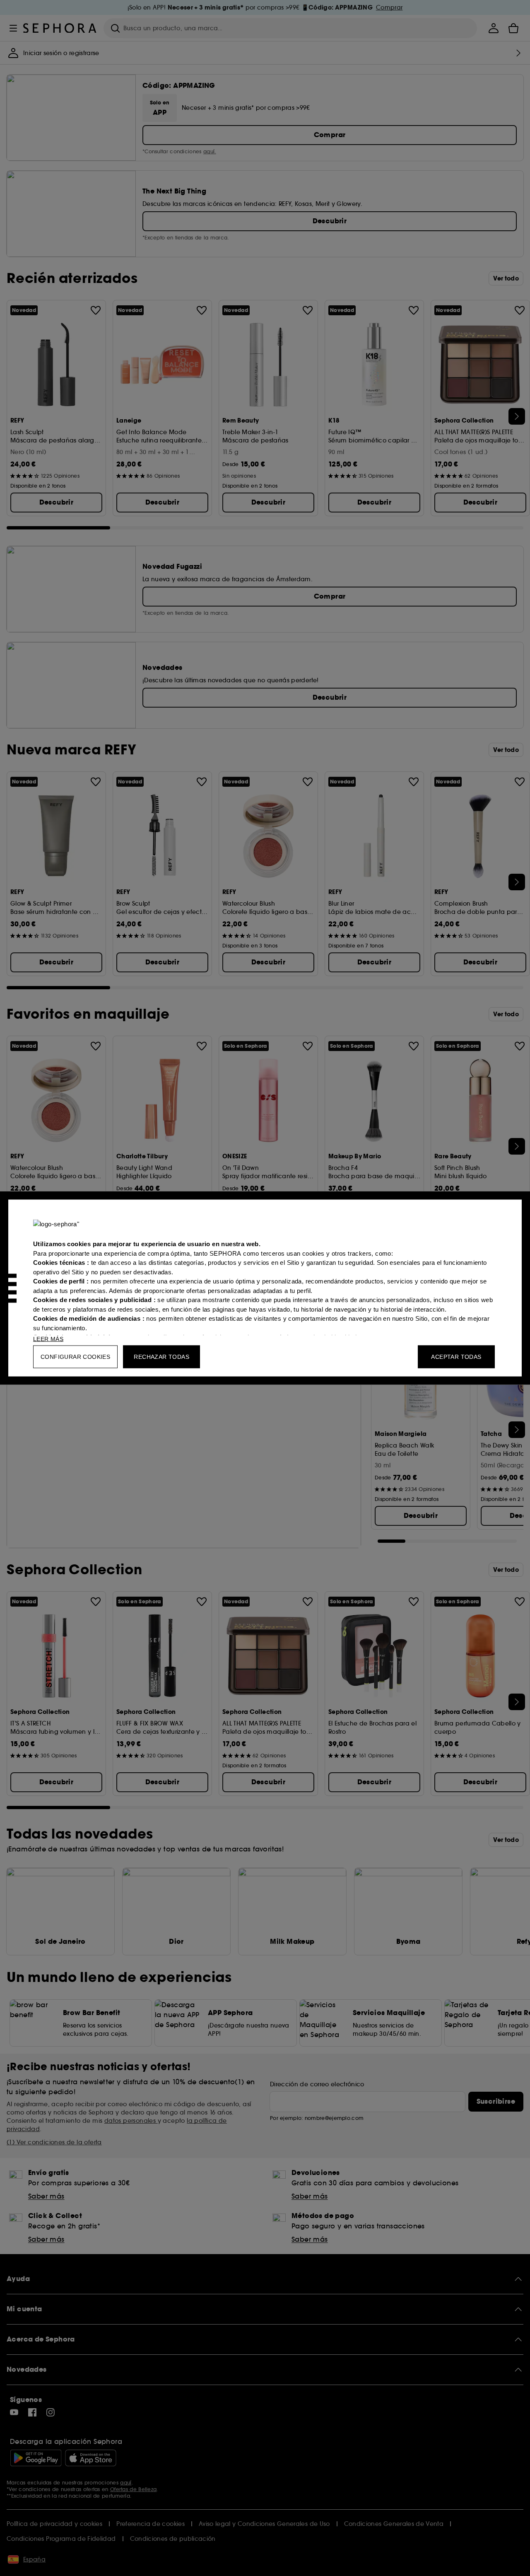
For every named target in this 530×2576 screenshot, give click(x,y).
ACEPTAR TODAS (456, 1357)
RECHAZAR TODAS (161, 1357)
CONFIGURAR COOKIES (75, 1357)
